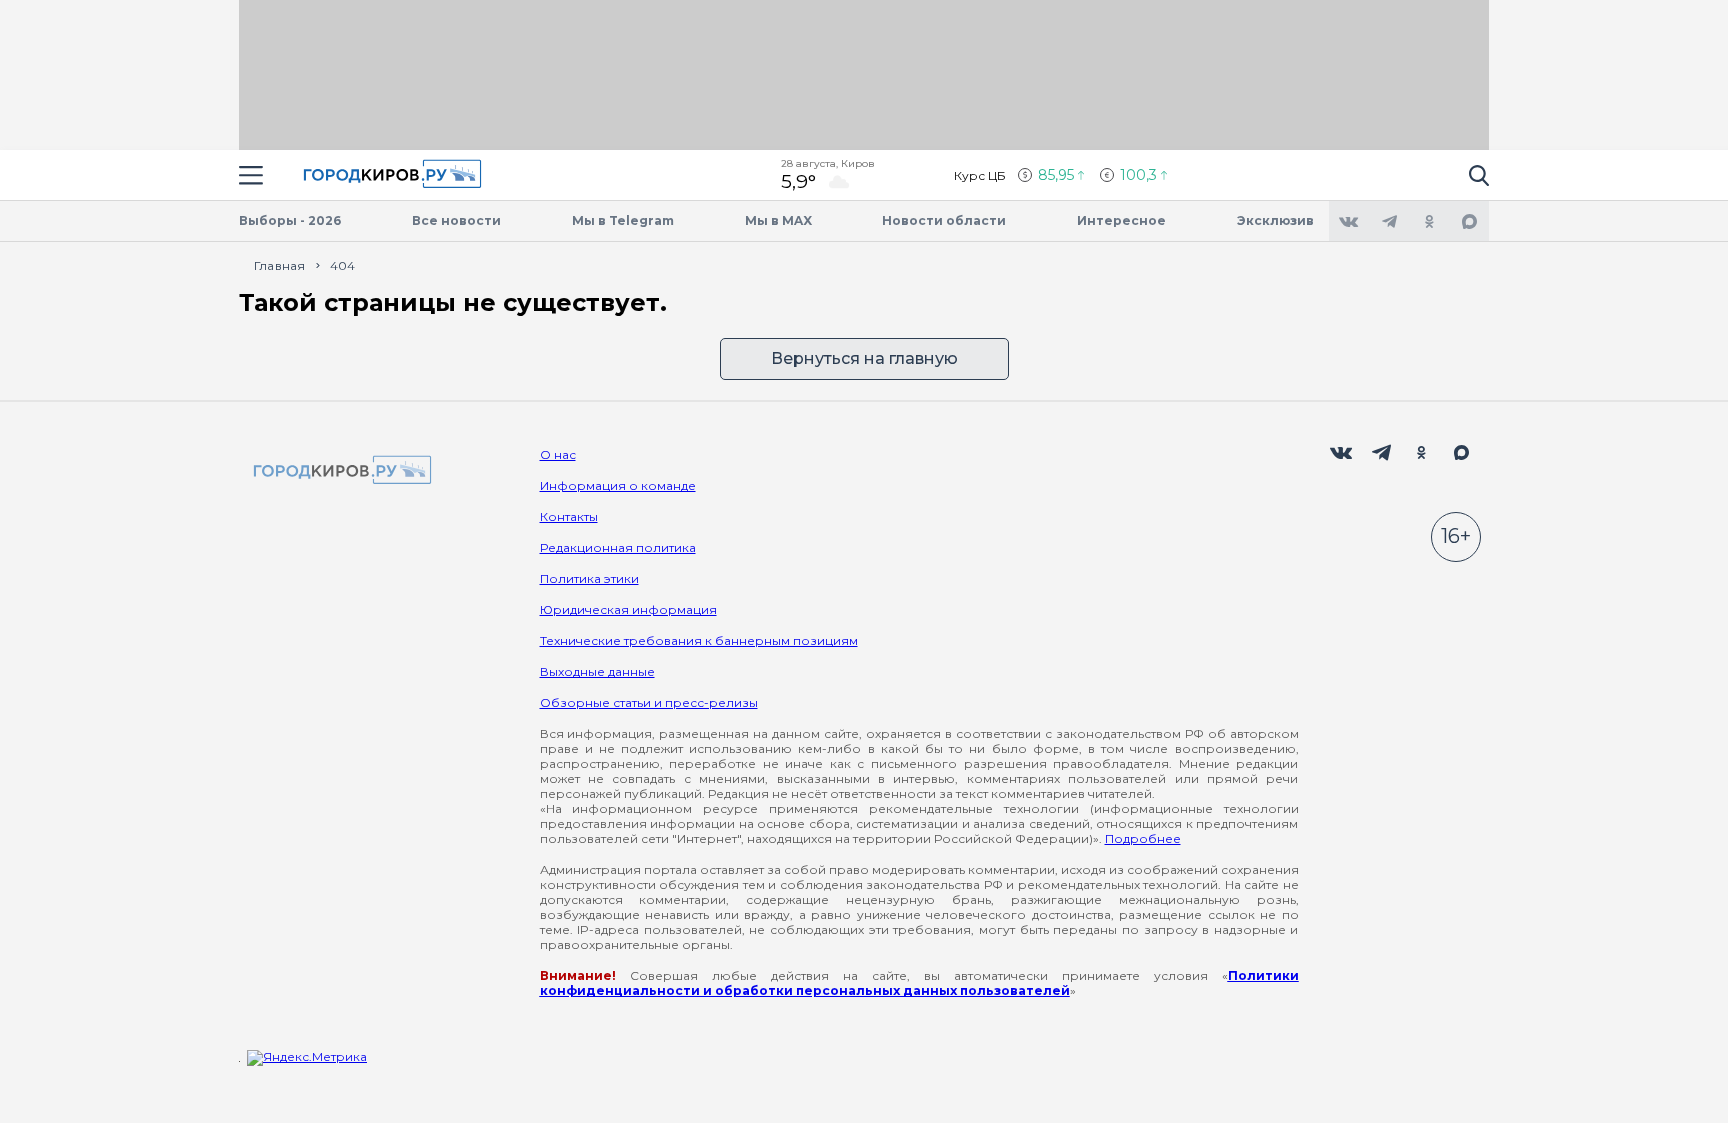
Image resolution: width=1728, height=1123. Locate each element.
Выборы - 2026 (290, 220)
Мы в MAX (778, 220)
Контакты (569, 516)
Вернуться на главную (864, 358)
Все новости (456, 220)
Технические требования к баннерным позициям (699, 640)
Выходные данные (597, 671)
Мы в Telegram (623, 220)
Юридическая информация (628, 609)
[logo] (339, 471)
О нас (558, 454)
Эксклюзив (1275, 220)
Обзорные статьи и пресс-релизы (649, 702)
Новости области (944, 220)
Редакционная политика (618, 547)
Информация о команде (618, 485)
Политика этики (589, 578)
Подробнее (1143, 838)
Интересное (1121, 220)
